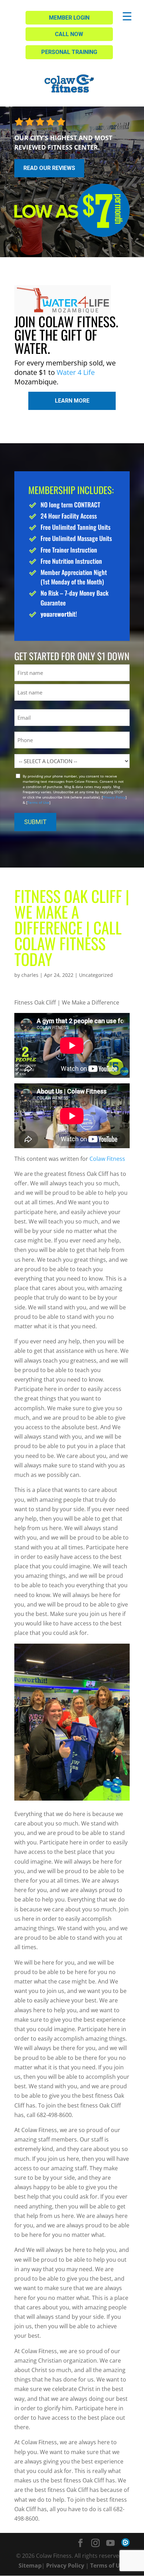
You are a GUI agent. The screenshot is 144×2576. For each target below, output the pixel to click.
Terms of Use (38, 802)
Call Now (69, 34)
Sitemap (30, 2565)
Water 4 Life (76, 372)
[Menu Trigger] (127, 16)
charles (30, 975)
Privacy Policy (114, 797)
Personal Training (69, 52)
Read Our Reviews (49, 168)
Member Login (69, 18)
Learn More (72, 401)
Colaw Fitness (107, 1159)
